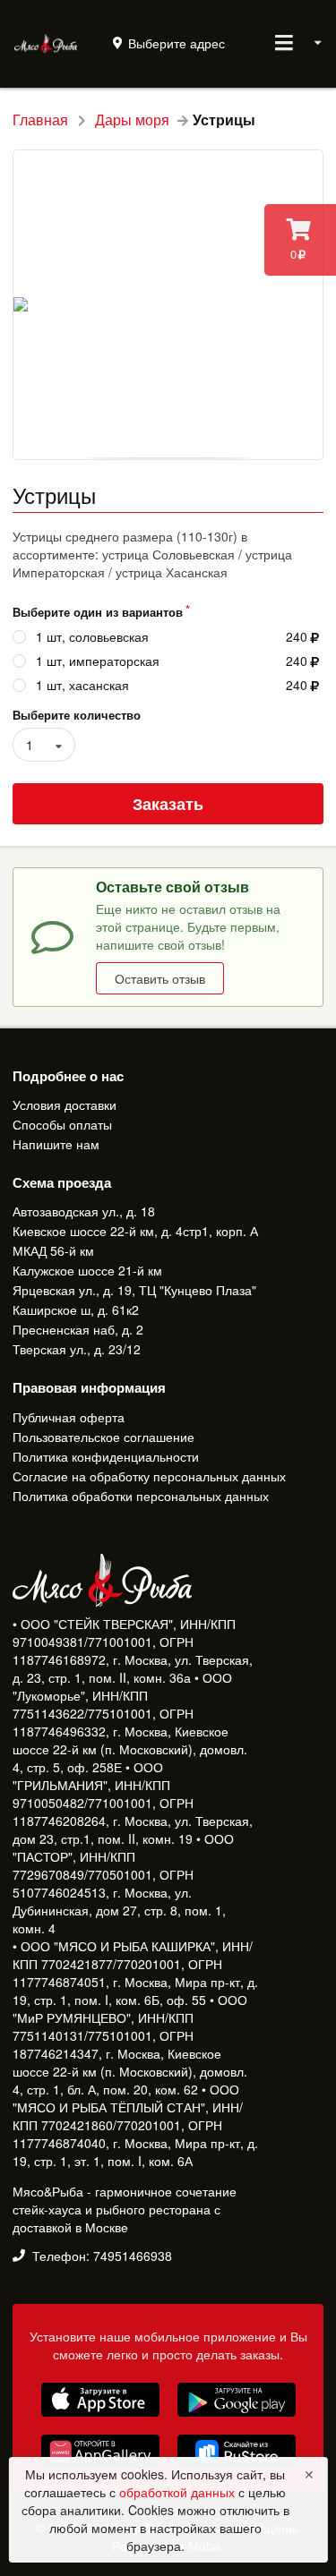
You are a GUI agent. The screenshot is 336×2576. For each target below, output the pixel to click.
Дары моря (132, 120)
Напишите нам (56, 1143)
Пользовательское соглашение (103, 1437)
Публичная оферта (69, 1418)
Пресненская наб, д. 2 (78, 1329)
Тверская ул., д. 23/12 (77, 1348)
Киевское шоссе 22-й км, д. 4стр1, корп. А (135, 1231)
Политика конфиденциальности (106, 1456)
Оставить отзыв (160, 978)
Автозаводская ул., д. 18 (84, 1212)
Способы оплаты (62, 1124)
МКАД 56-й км (53, 1250)
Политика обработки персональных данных (141, 1495)
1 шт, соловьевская (92, 637)
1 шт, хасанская (82, 685)
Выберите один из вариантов (98, 612)
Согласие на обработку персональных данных (149, 1476)
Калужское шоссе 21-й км (87, 1270)
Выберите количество (77, 715)
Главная (40, 120)
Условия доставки (65, 1105)
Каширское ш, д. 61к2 (76, 1309)
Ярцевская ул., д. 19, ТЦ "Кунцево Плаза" (134, 1290)
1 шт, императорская (98, 661)
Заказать (168, 804)
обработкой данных (179, 2492)
